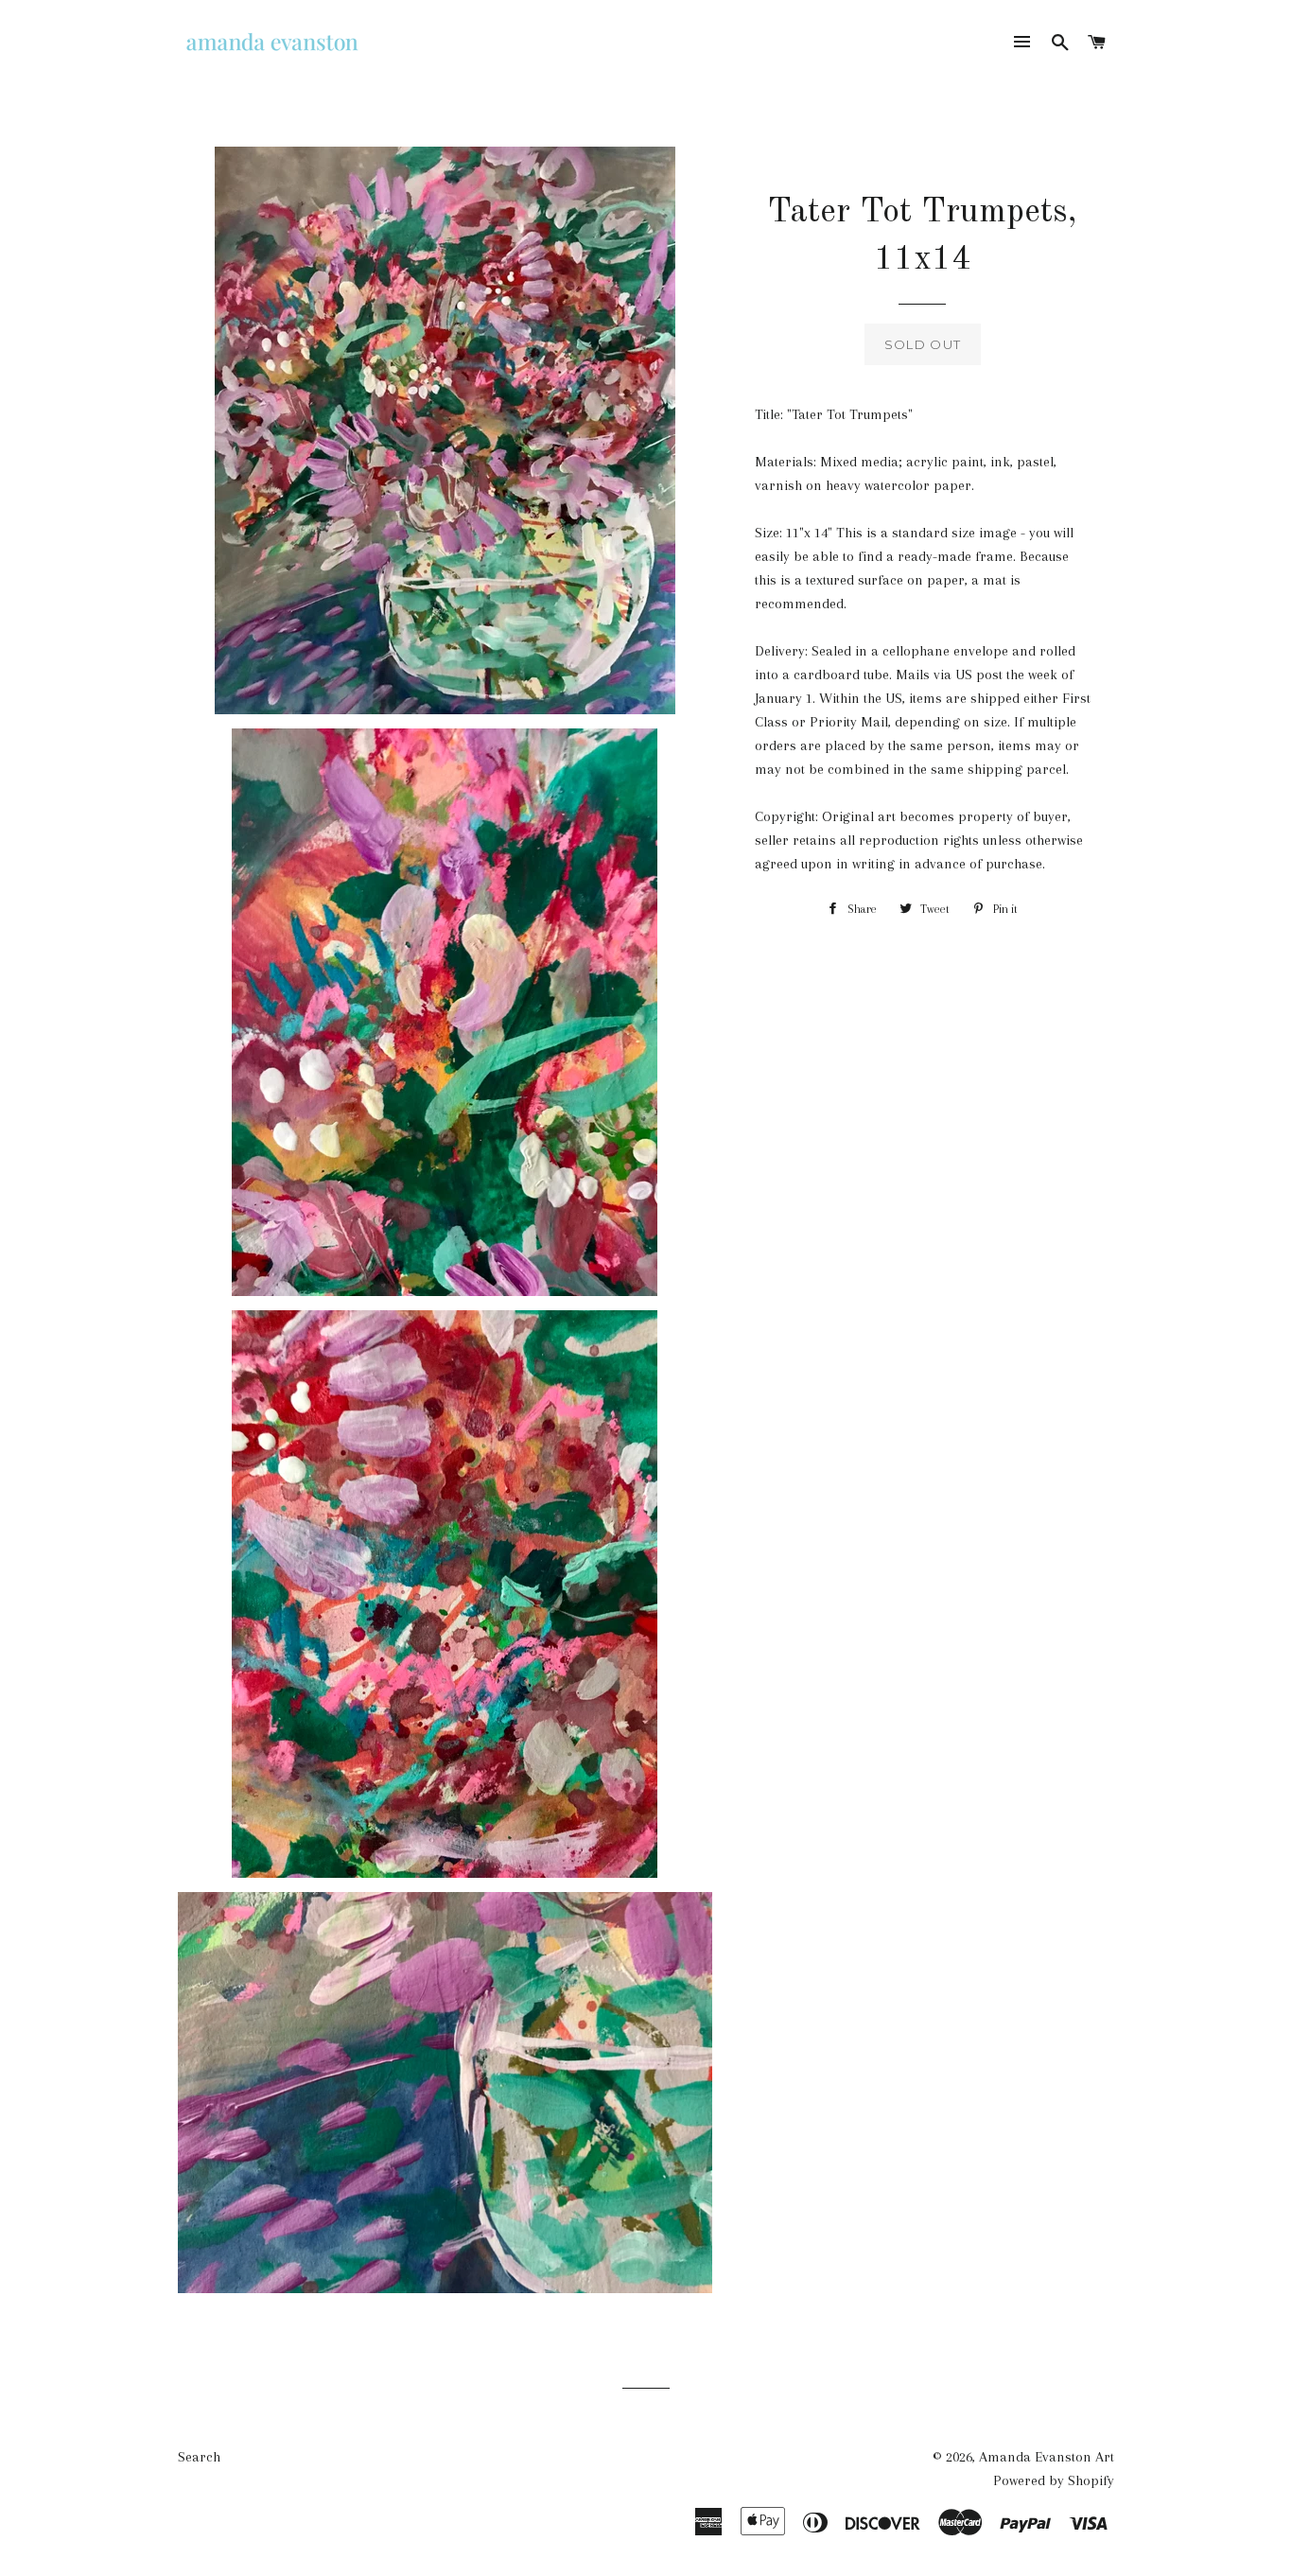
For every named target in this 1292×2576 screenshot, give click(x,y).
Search (199, 2457)
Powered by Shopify (1054, 2480)
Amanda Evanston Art (1047, 2457)
